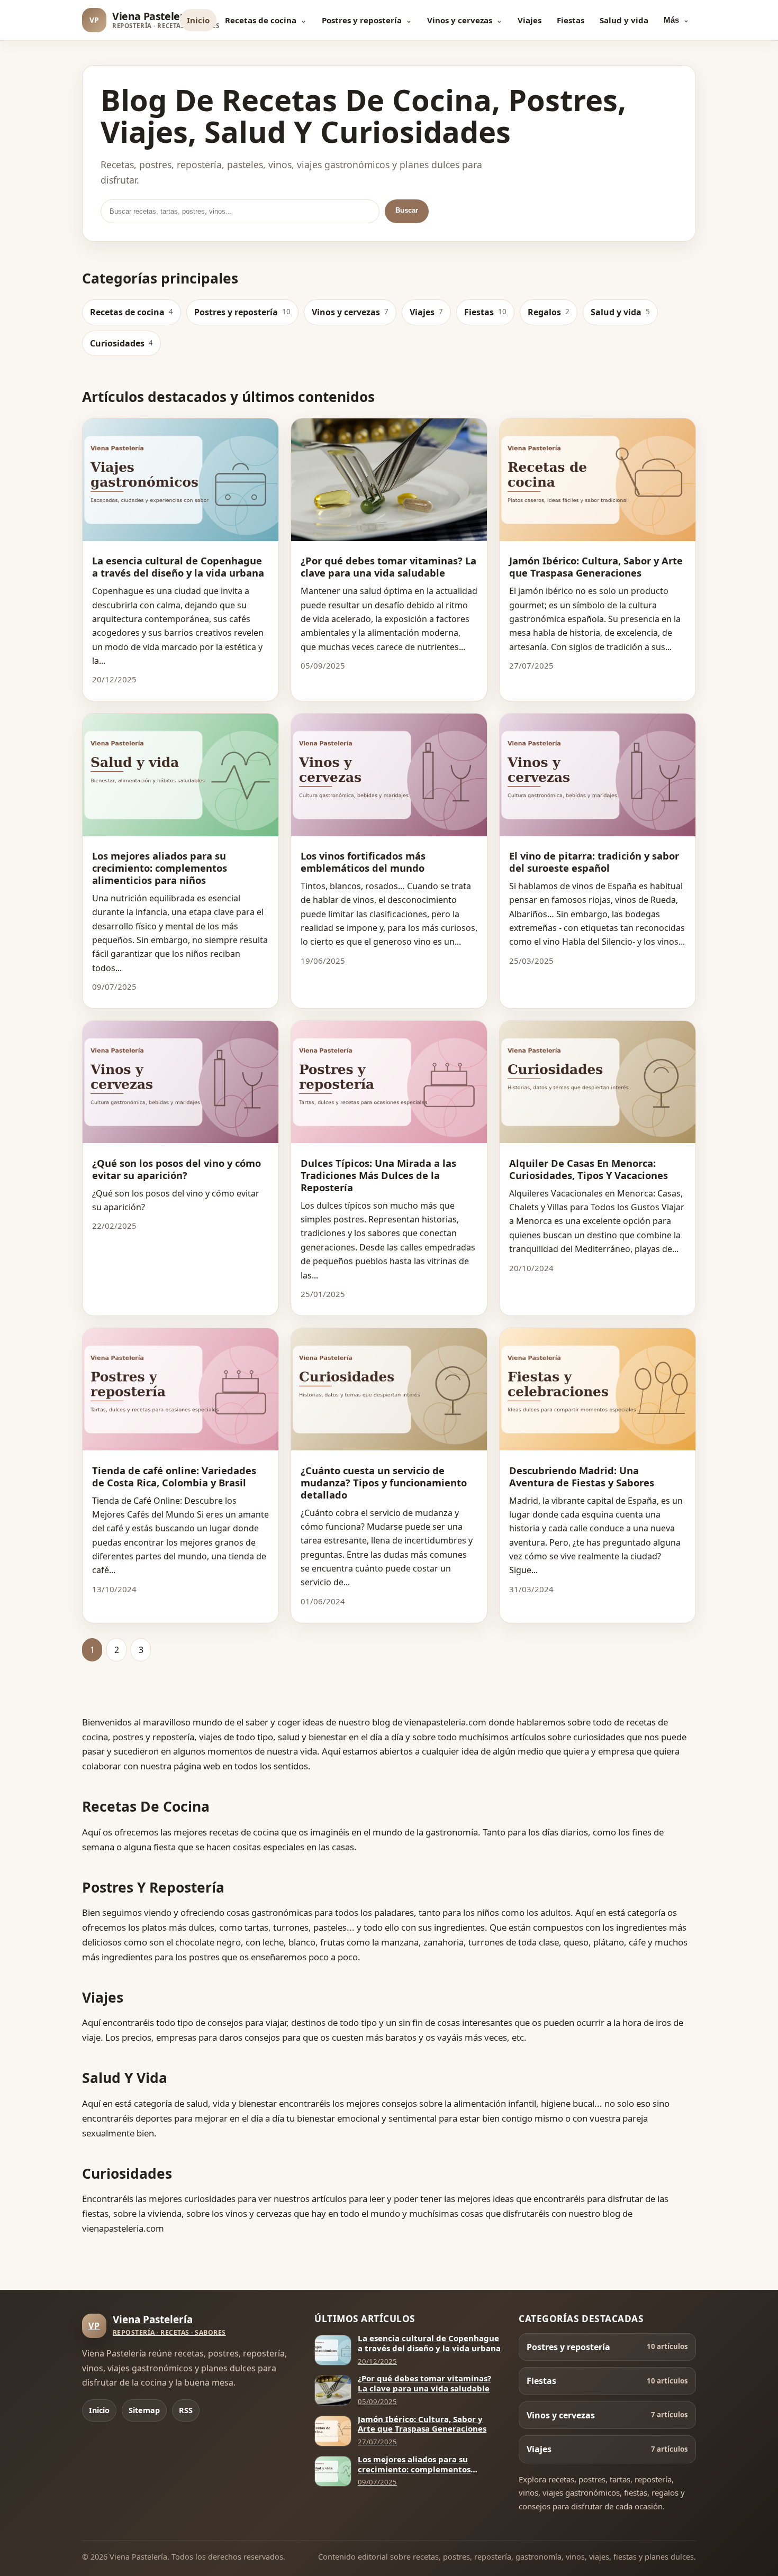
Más (671, 20)
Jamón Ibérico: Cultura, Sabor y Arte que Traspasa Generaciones (596, 567)
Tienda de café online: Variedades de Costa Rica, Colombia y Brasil (174, 1476)
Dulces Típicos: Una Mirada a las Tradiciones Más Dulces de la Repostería (378, 1175)
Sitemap (144, 2410)
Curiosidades (121, 343)
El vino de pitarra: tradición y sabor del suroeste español (594, 862)
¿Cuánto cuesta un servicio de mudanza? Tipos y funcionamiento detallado (384, 1482)
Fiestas (571, 20)
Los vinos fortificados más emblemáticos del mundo (363, 862)
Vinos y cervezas (460, 20)
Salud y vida (624, 20)
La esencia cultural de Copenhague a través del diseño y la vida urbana (178, 567)
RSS (186, 2410)
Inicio (198, 20)
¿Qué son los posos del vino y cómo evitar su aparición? (177, 1169)
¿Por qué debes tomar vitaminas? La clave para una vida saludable (388, 567)
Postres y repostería (362, 20)
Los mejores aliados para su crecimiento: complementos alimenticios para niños (160, 868)
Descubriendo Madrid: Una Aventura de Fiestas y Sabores (582, 1476)
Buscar (407, 210)
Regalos (549, 312)
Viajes (530, 20)
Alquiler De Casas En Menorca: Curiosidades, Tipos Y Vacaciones (589, 1169)
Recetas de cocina (261, 20)
